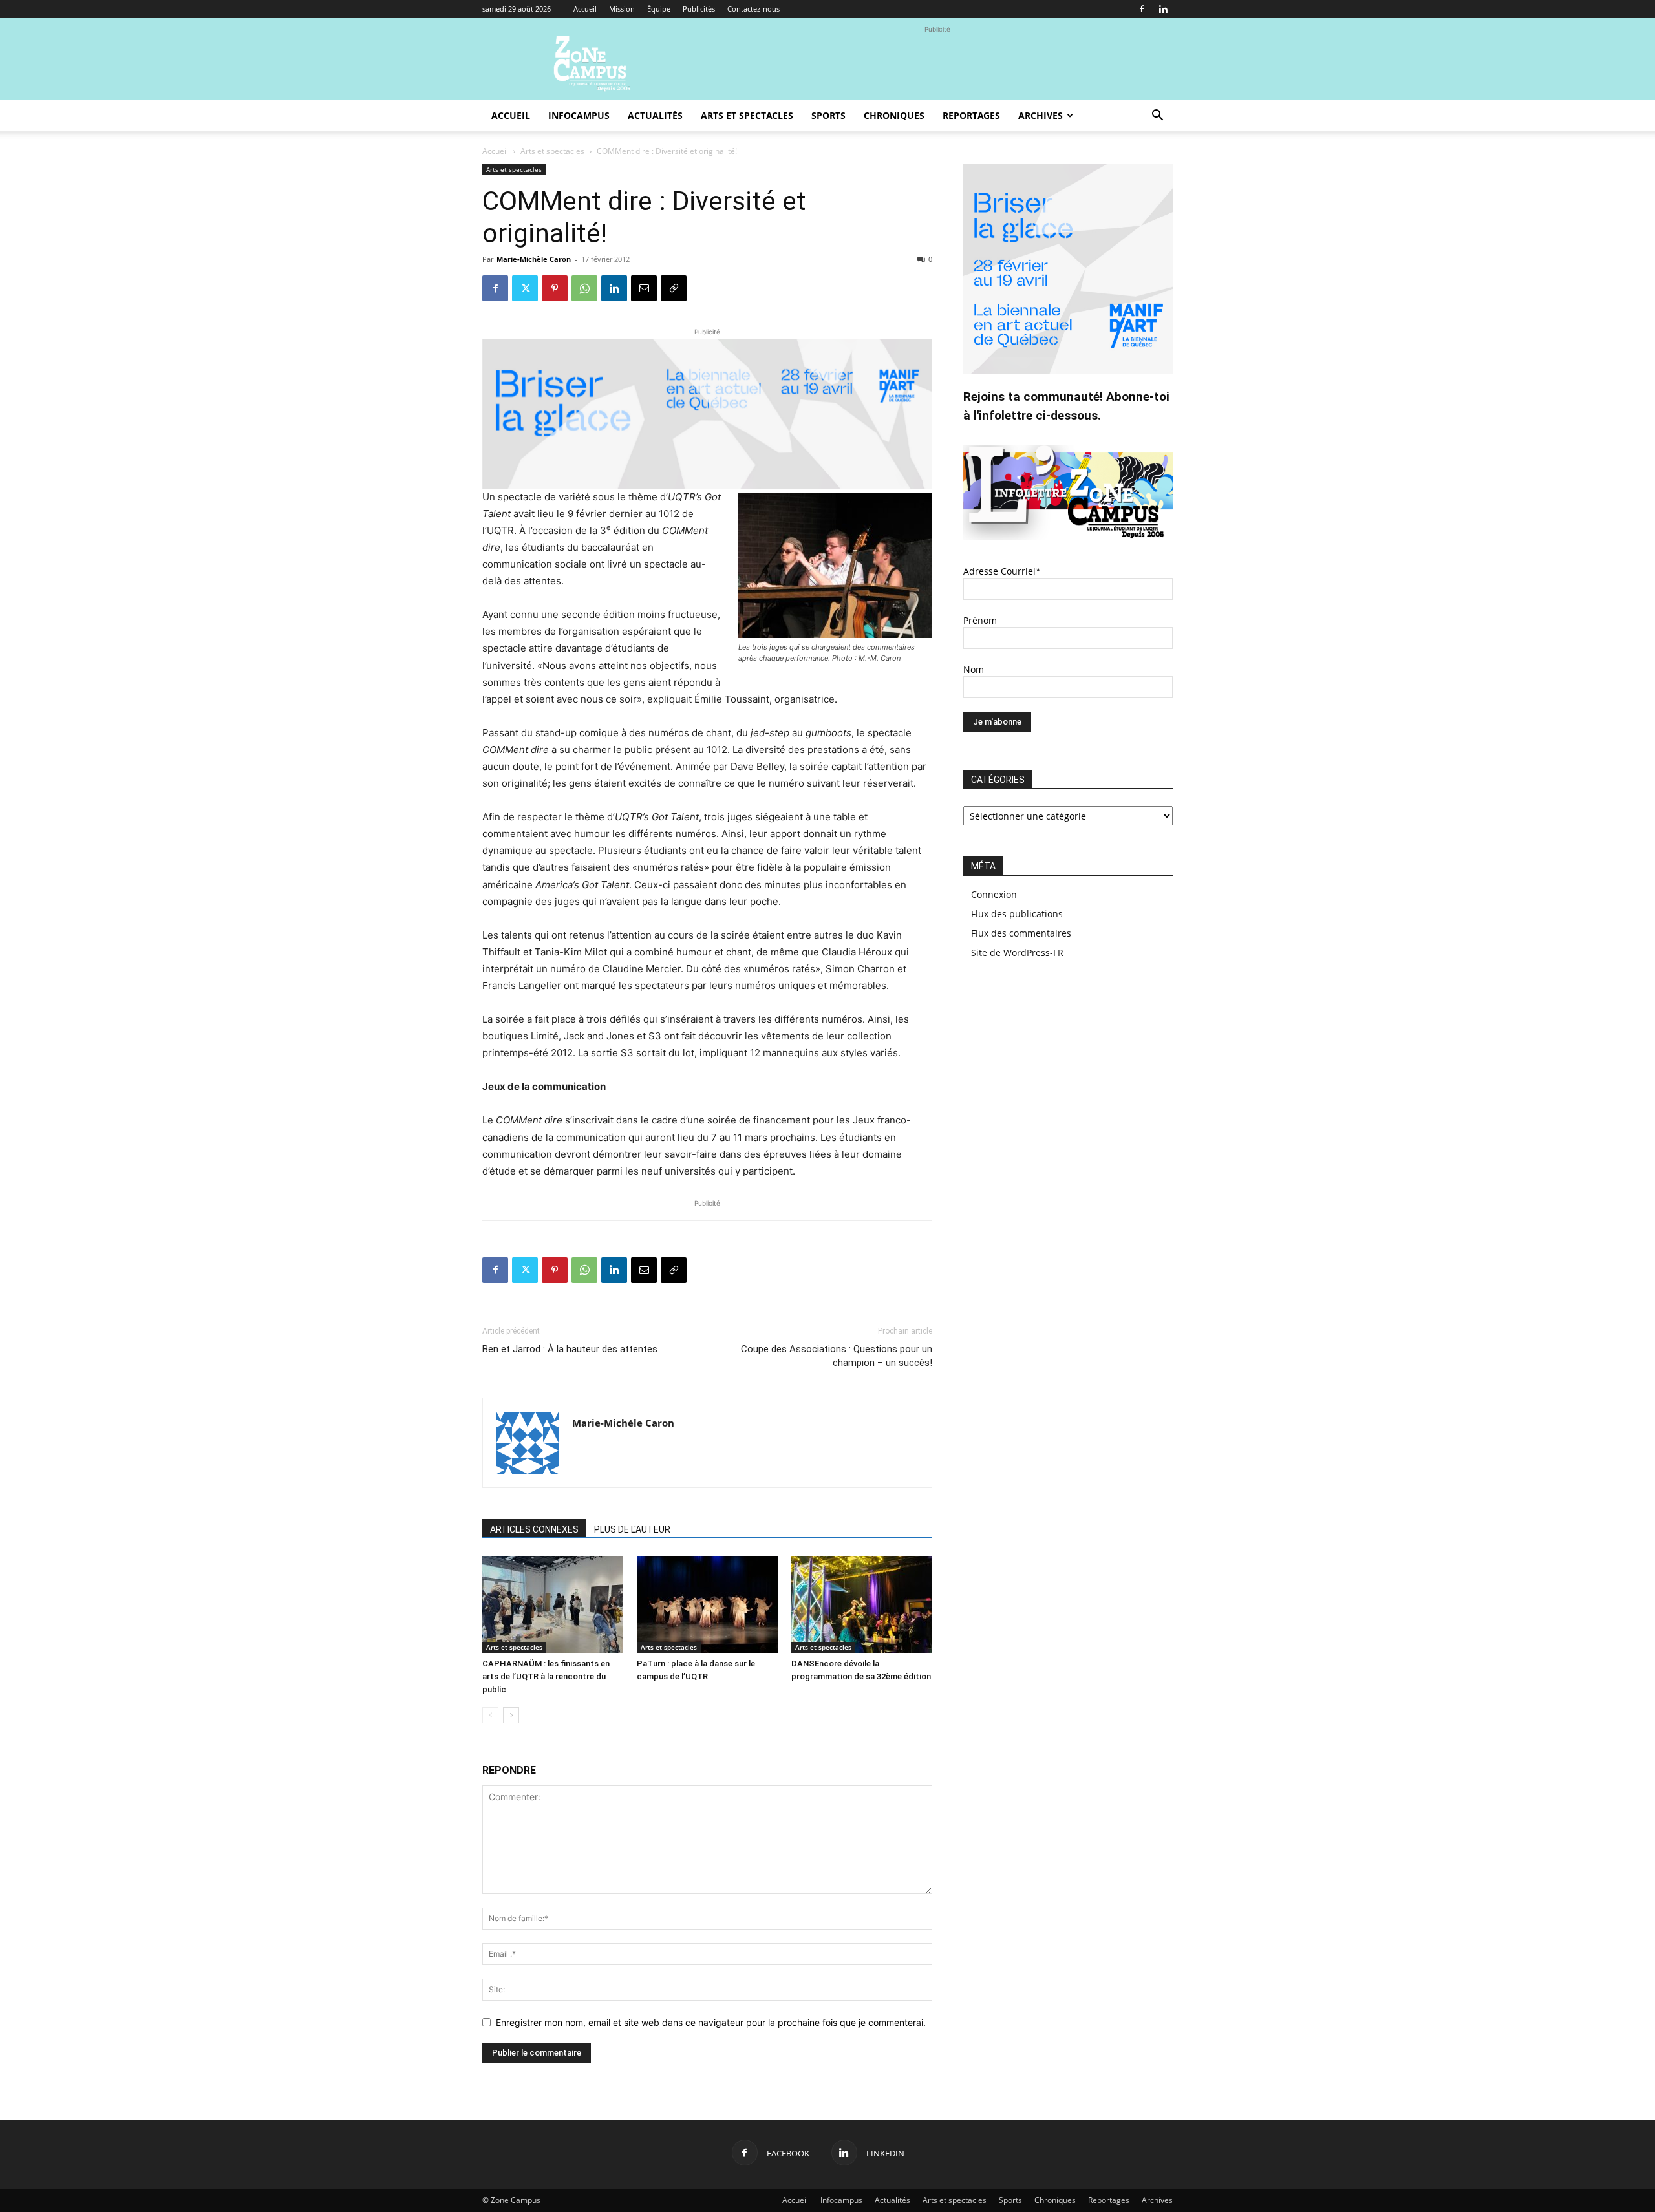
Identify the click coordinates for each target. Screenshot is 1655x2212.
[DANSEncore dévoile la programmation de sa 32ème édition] (862, 1604)
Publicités (699, 9)
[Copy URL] (674, 288)
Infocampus (579, 115)
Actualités (655, 115)
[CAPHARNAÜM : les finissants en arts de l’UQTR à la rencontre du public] (553, 1604)
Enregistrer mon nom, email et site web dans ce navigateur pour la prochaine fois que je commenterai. (711, 2022)
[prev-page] (490, 1715)
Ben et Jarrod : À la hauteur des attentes (570, 1349)
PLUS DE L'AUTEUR (632, 1529)
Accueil (585, 9)
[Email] (644, 288)
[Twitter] (525, 288)
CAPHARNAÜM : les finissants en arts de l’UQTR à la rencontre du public (546, 1676)
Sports (828, 115)
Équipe (659, 9)
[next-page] (511, 1715)
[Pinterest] (555, 288)
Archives (1041, 115)
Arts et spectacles (747, 115)
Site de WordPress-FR (1017, 952)
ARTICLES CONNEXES (534, 1529)
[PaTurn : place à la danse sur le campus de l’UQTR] (707, 1604)
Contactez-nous (753, 9)
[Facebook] (1142, 9)
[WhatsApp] (584, 288)
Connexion (994, 894)
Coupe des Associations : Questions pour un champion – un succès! (837, 1356)
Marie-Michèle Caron (534, 259)
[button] (1157, 117)
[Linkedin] (1163, 9)
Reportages (971, 115)
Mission (622, 9)
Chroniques (894, 115)
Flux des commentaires (1021, 933)
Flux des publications (1017, 914)
